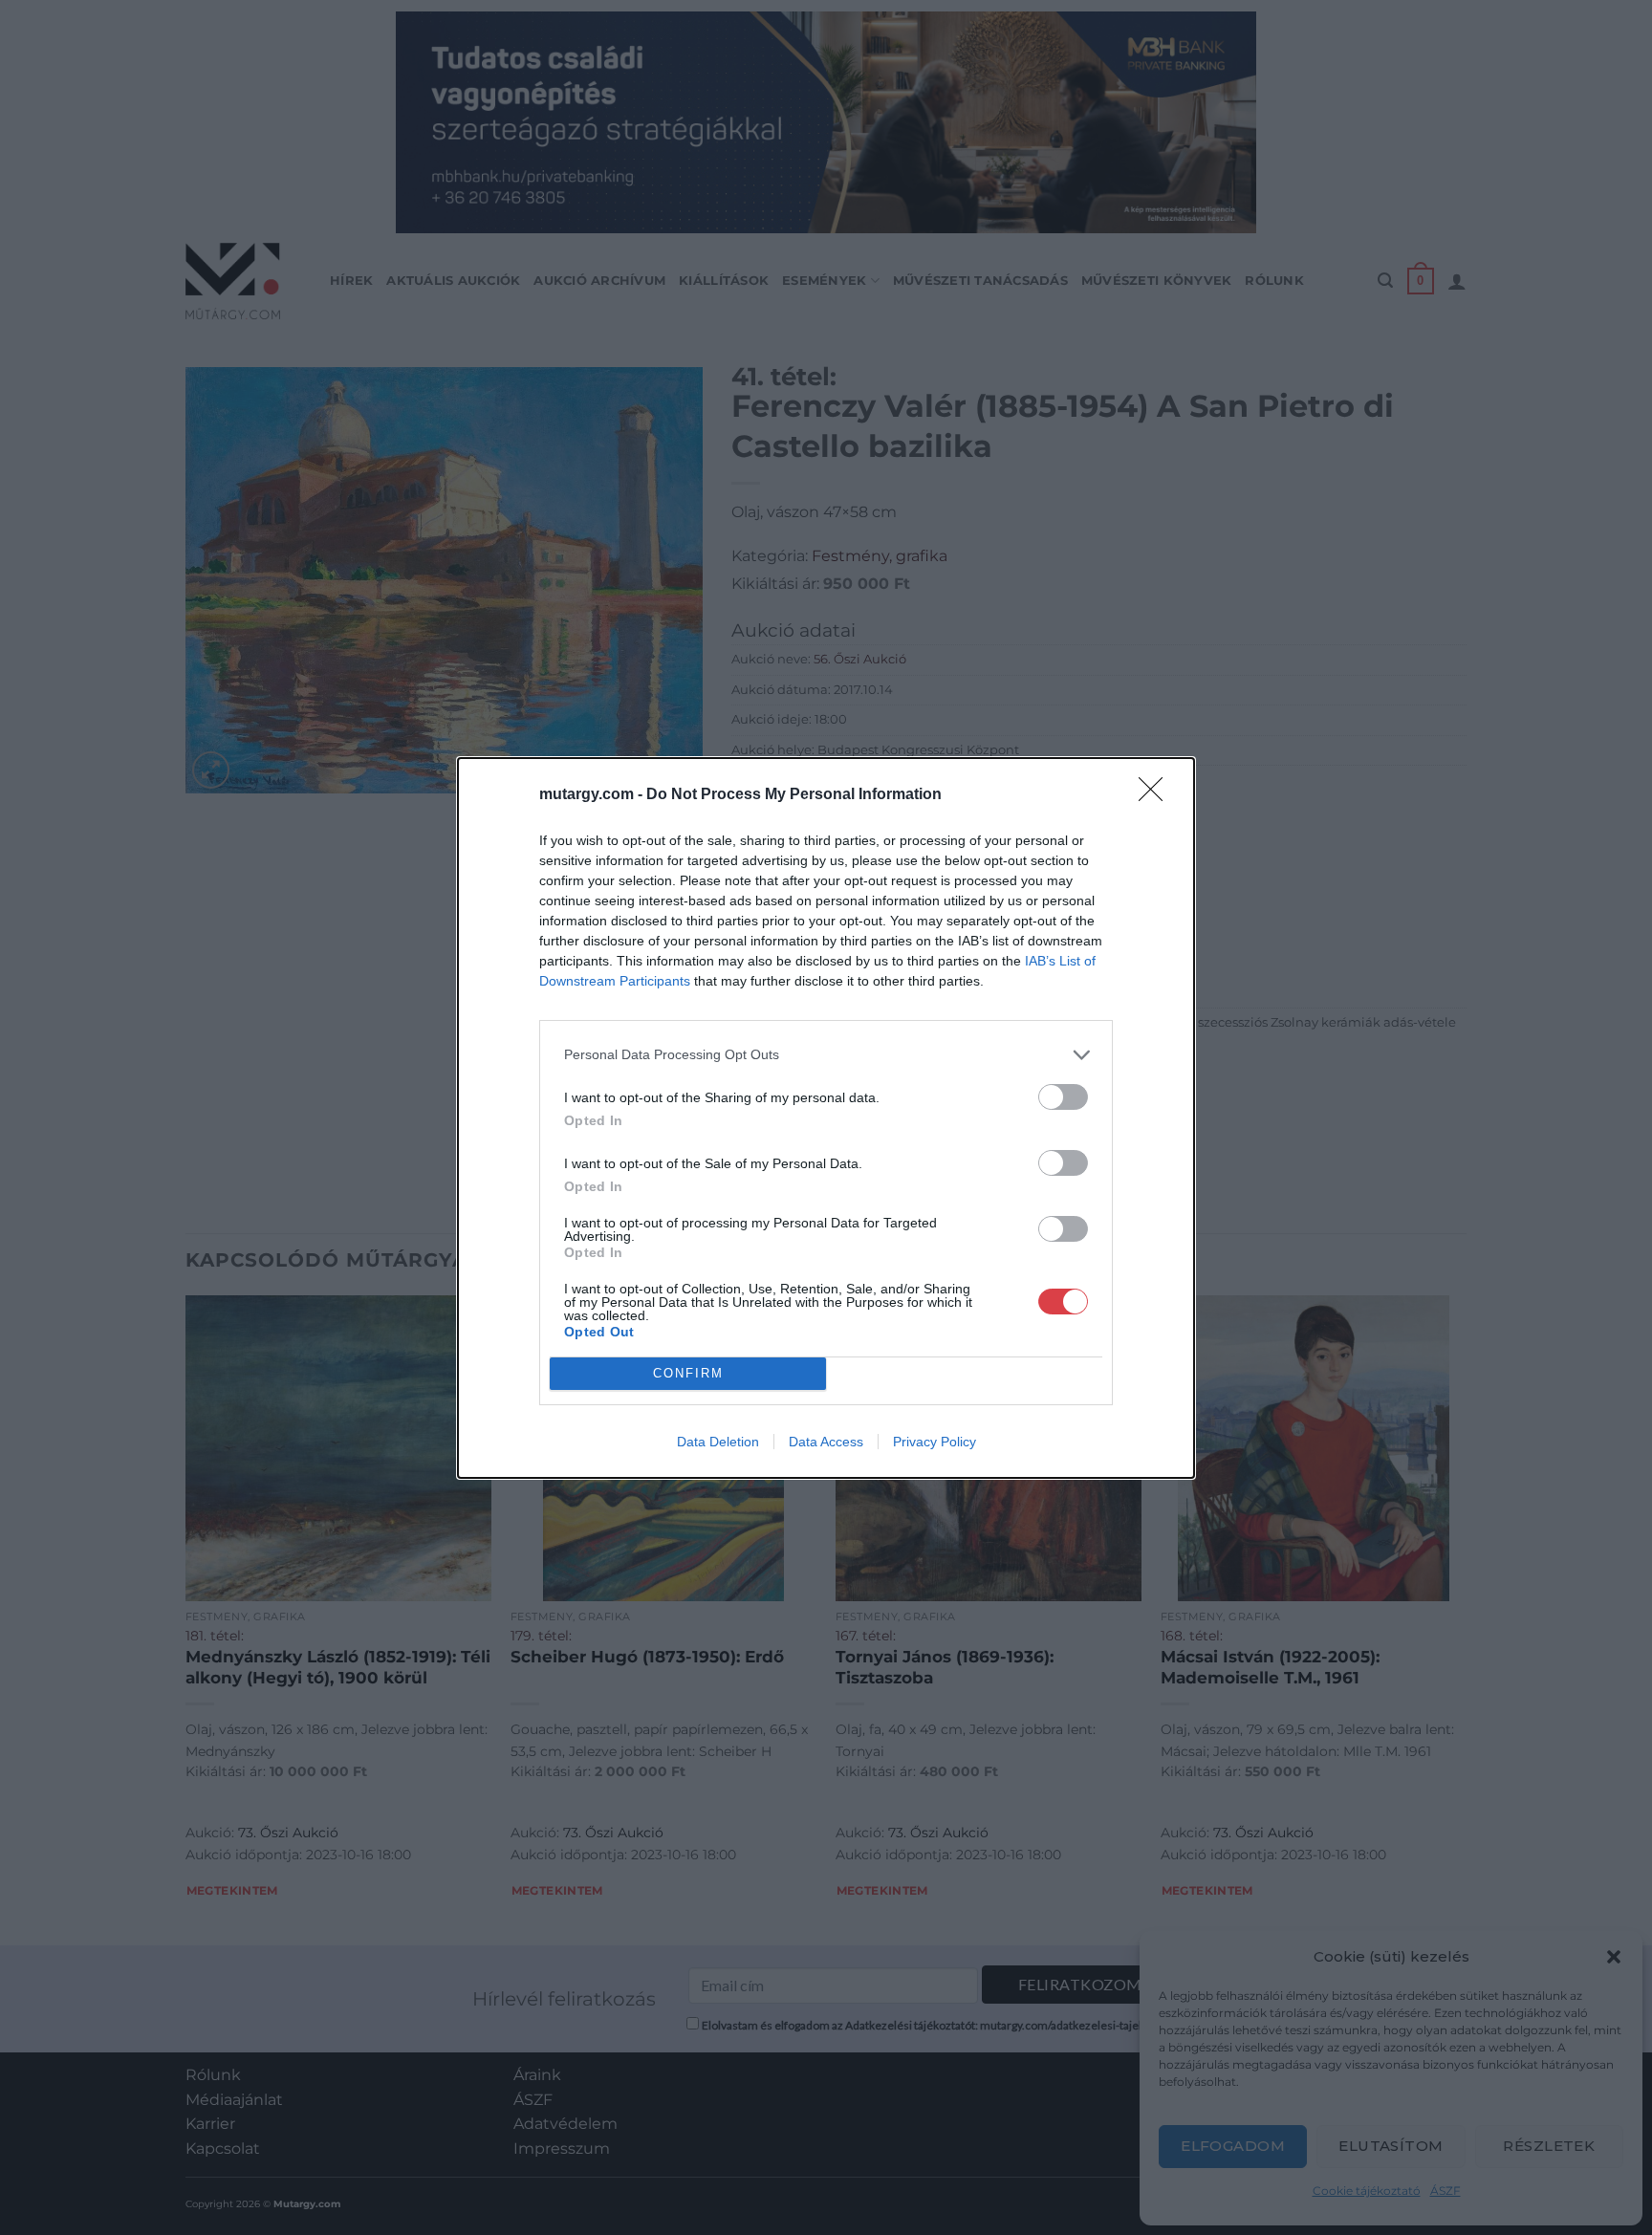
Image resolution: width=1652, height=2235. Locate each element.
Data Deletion (718, 1442)
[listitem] (826, 1055)
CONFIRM (688, 1373)
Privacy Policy (935, 1442)
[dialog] (826, 1118)
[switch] (1063, 1097)
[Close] (1157, 795)
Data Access (826, 1442)
